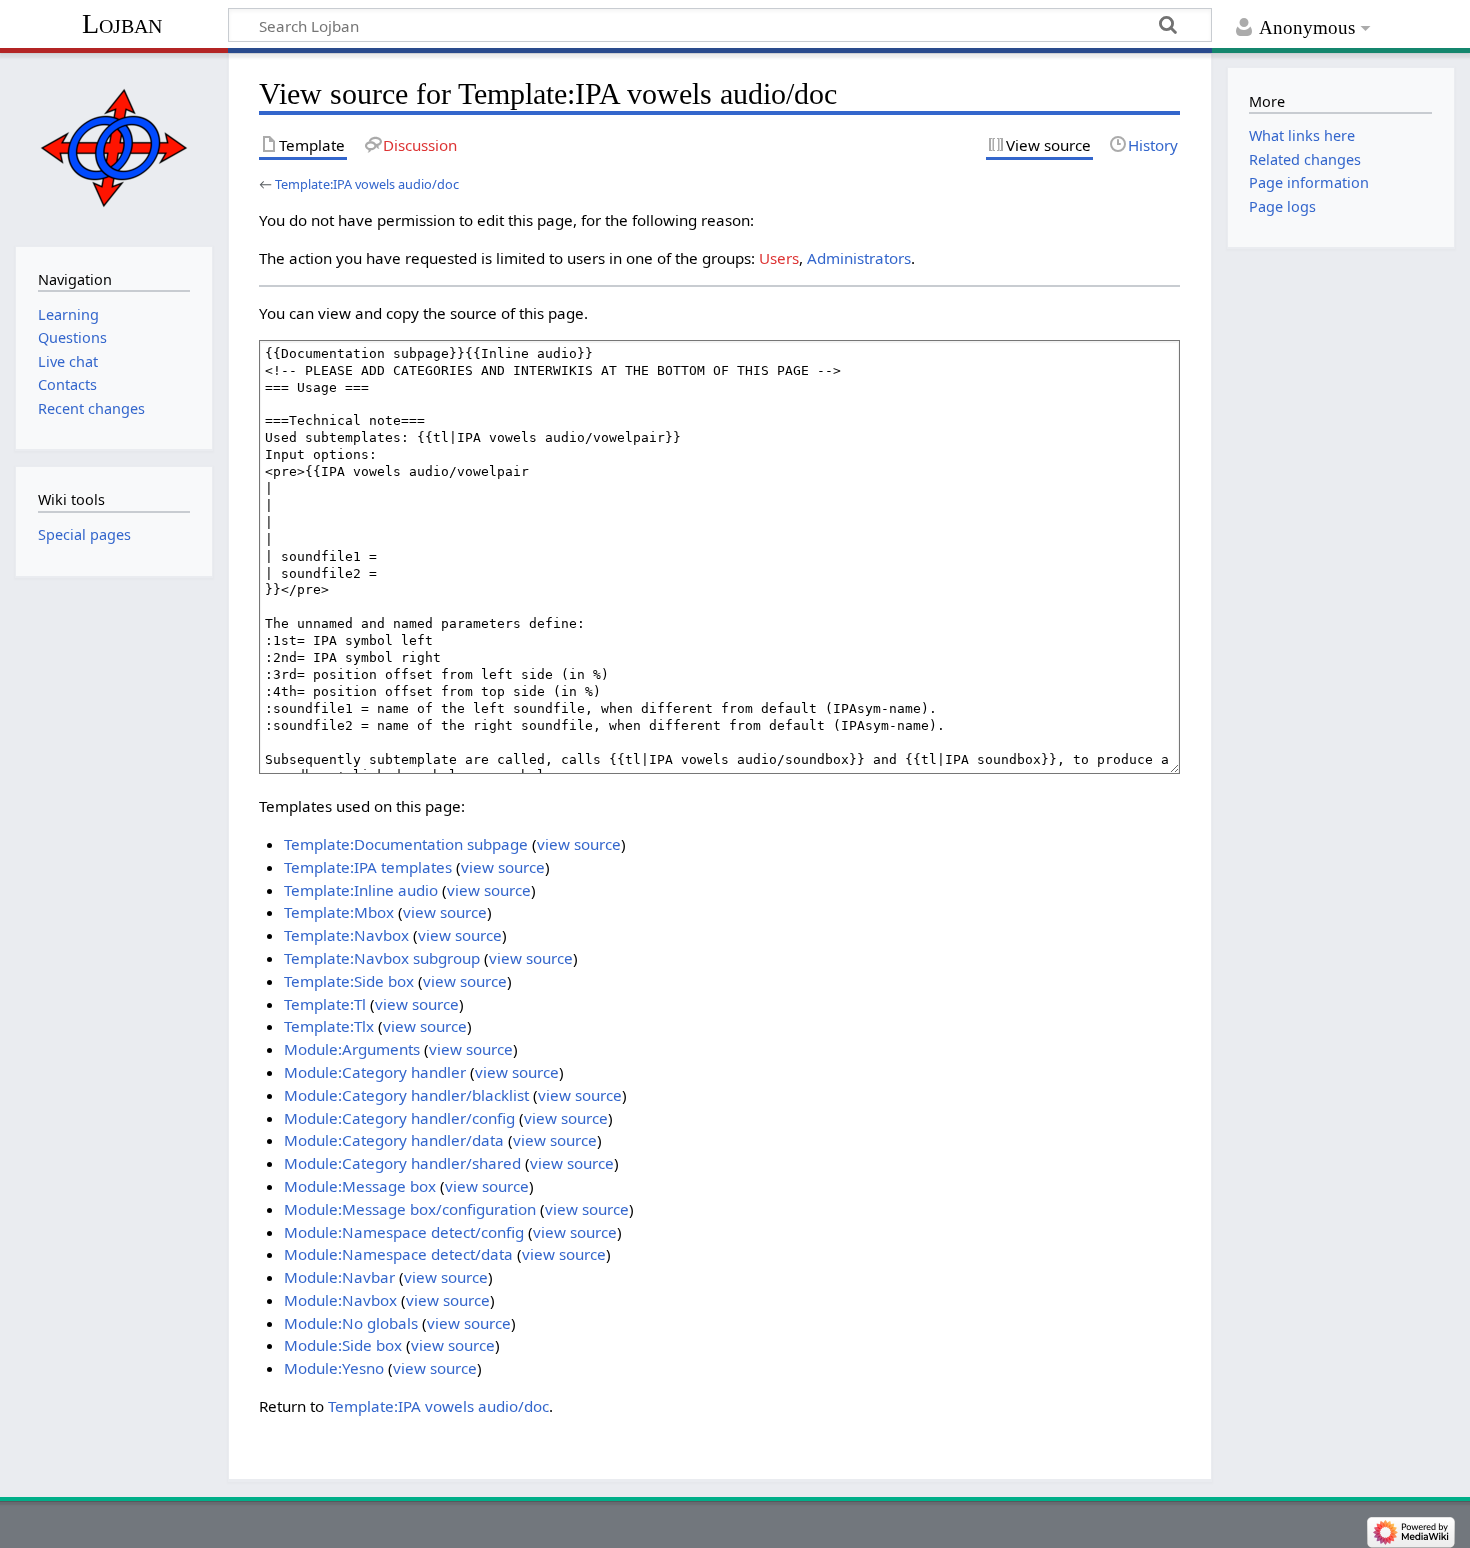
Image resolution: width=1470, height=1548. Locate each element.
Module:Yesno (334, 1368)
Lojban (122, 23)
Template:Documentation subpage (406, 844)
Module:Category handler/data (394, 1140)
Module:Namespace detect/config (404, 1232)
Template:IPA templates (368, 867)
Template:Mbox (339, 912)
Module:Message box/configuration (410, 1209)
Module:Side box (343, 1345)
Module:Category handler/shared (402, 1163)
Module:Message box (360, 1186)
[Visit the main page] (113, 147)
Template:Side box (349, 981)
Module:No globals (351, 1323)
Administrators (859, 258)
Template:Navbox (346, 935)
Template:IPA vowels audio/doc (367, 184)
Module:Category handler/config (399, 1118)
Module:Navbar (339, 1277)
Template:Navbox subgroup (382, 958)
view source (579, 844)
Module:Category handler (375, 1072)
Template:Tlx (329, 1026)
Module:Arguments (352, 1049)
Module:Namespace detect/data (398, 1254)
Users (779, 258)
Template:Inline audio (361, 890)
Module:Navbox (340, 1300)
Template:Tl (325, 1004)
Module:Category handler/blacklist (406, 1095)
